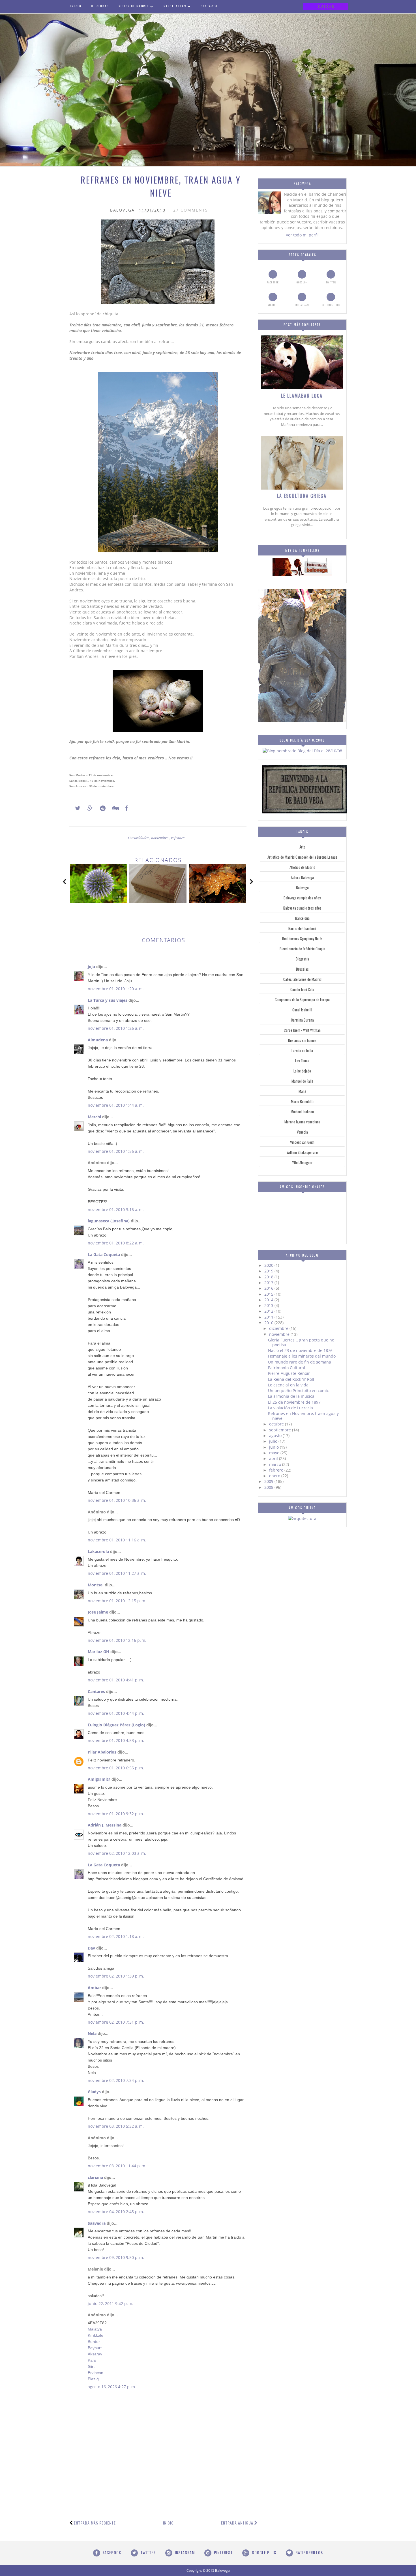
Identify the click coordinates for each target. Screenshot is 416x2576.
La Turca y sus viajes (108, 1000)
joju (91, 967)
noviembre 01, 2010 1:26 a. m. (116, 1028)
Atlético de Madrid (302, 867)
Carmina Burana (302, 1020)
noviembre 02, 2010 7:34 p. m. (116, 2080)
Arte (302, 847)
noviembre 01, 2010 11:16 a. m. (117, 1540)
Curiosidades (139, 838)
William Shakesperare (302, 1152)
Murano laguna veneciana (302, 1122)
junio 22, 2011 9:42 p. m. (111, 2303)
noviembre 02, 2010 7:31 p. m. (116, 2022)
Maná (302, 1091)
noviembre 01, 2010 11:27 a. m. (117, 1573)
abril (274, 1458)
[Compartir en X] (75, 808)
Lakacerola (98, 1551)
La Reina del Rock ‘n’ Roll (291, 1379)
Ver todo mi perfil (302, 235)
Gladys (94, 2092)
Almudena (98, 1040)
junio (275, 1447)
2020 (269, 1265)
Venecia (302, 1132)
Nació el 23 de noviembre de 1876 (300, 1350)
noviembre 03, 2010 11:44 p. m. (117, 2166)
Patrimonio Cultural (287, 1368)
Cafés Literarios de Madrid (302, 979)
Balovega (302, 888)
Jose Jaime (98, 1612)
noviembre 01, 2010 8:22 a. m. (116, 1243)
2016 (269, 1288)
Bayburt (95, 2348)
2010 (269, 1323)
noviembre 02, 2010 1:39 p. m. (116, 1976)
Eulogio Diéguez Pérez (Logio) (116, 1725)
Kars (92, 2360)
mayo (275, 1453)
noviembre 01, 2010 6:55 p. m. (116, 1768)
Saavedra (97, 2223)
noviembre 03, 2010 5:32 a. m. (116, 2126)
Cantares (96, 1691)
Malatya (95, 2329)
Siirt (91, 2366)
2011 (269, 1317)
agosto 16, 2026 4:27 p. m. (112, 2387)
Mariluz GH (98, 1652)
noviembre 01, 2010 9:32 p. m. (116, 1814)
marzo (276, 1464)
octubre (277, 1424)
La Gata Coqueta (104, 1254)
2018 (269, 1277)
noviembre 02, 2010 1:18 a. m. (116, 1936)
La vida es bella (302, 1050)
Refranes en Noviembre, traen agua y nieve (303, 1416)
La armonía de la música (291, 1396)
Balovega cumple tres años (302, 908)
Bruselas (302, 969)
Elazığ (93, 2379)
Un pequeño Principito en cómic (298, 1391)
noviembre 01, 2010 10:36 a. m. (117, 1500)
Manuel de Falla (302, 1081)
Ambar (94, 1988)
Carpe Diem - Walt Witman (302, 1030)
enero (275, 1476)
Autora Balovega (302, 877)
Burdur (94, 2342)
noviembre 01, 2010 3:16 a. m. (116, 1210)
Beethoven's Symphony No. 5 (302, 938)
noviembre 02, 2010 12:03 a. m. (117, 1853)
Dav (91, 1948)
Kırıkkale (96, 2335)
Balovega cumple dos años (302, 898)
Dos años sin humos (302, 1040)
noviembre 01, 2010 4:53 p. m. (116, 1740)
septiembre (281, 1430)
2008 (269, 1487)
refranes (178, 838)
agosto (276, 1435)
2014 (269, 1300)
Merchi (94, 1117)
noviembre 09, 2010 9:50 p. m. (116, 2257)
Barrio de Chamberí (302, 928)
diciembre (279, 1328)
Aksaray (95, 2354)
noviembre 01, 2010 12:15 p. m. (117, 1601)
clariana (95, 2177)
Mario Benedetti (302, 1101)
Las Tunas (302, 1061)
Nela (92, 2033)
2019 (269, 1271)
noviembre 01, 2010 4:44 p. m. (116, 1713)
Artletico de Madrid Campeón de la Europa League (302, 857)
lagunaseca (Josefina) (109, 1221)
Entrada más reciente (95, 2523)
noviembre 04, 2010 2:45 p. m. (116, 2212)
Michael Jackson (302, 1112)
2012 (269, 1311)
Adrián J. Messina (105, 1825)
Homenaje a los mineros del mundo (302, 1356)
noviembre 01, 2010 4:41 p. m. (116, 1680)
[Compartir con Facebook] (125, 808)
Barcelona (302, 918)
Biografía (302, 959)
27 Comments (191, 210)
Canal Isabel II (302, 1010)
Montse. (96, 1585)
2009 (269, 1481)
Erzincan (96, 2373)
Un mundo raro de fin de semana (300, 1362)
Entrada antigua (237, 2523)
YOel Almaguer (302, 1162)
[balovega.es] (302, 575)
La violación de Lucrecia (290, 1408)
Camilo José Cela (302, 989)
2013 (269, 1305)
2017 (269, 1282)
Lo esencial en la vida (288, 1385)
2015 (269, 1294)
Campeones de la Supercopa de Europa (302, 1000)
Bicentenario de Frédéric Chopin (302, 949)
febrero (277, 1470)
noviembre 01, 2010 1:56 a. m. (116, 1151)
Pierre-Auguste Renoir (289, 1373)
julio (274, 1441)
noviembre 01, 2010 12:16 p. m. (117, 1640)
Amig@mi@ (99, 1779)
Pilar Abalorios (102, 1752)
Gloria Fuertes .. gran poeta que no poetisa (301, 1342)
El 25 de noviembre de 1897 (294, 1402)
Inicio (168, 2523)
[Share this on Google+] (87, 808)
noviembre (160, 838)
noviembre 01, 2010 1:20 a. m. (116, 989)
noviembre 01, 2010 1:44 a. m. (116, 1105)
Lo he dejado (302, 1071)
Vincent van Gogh (302, 1142)
